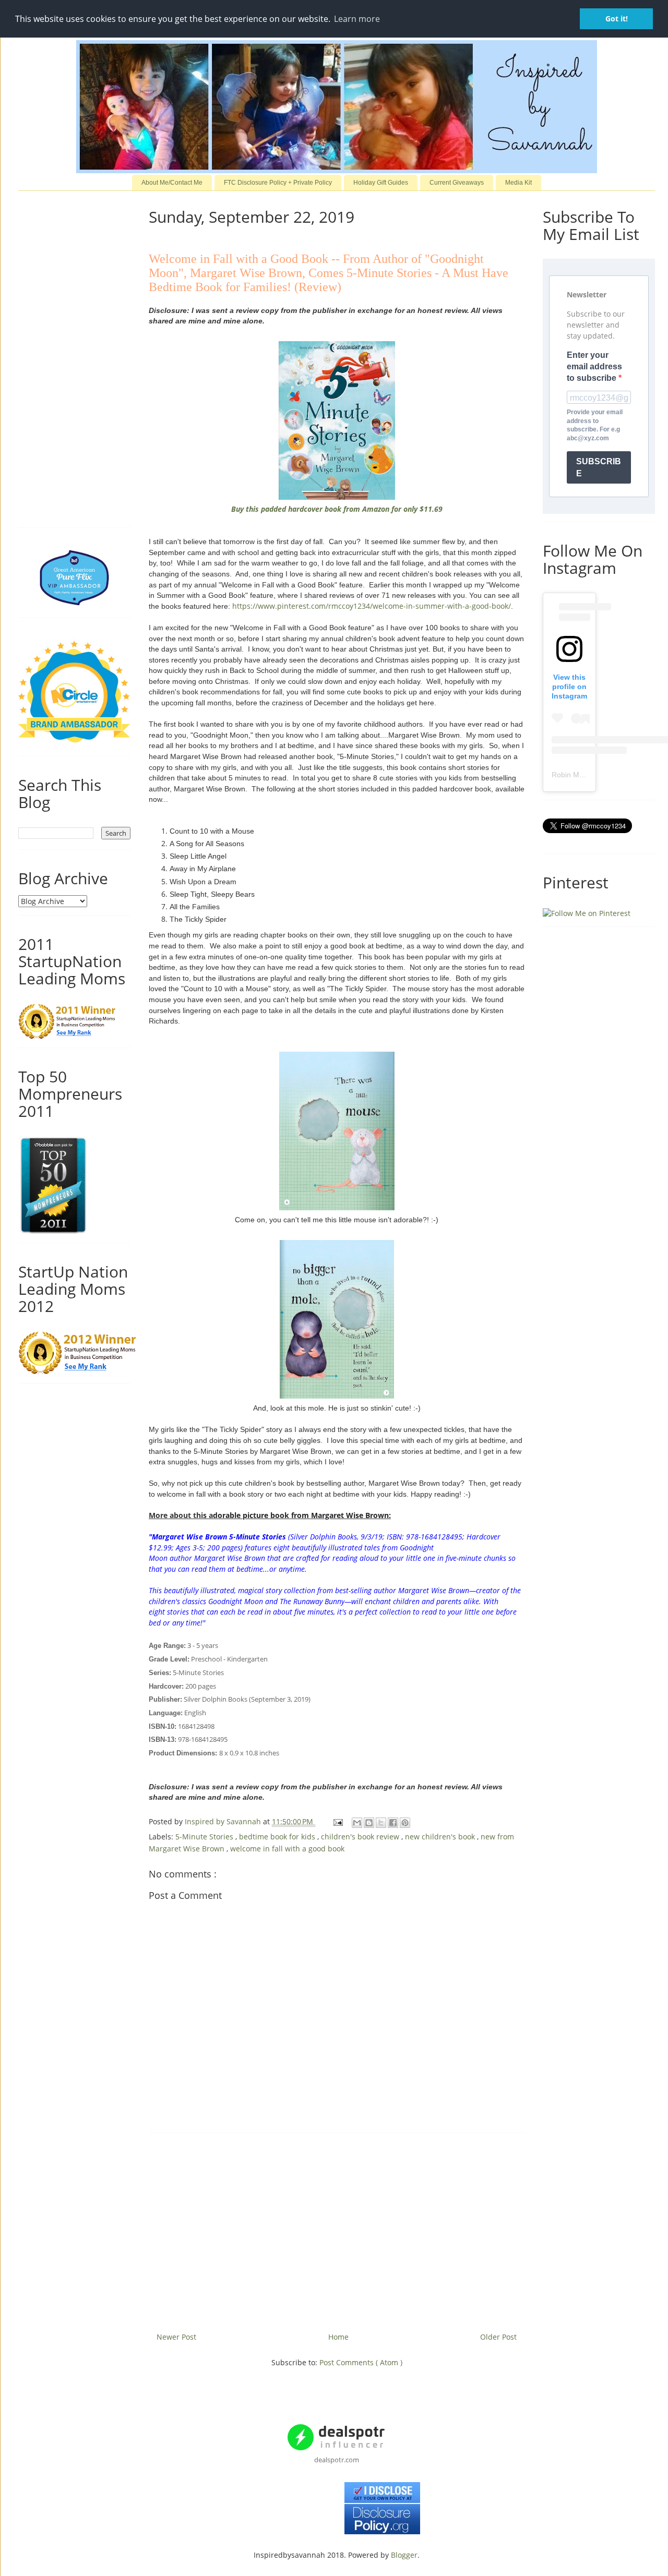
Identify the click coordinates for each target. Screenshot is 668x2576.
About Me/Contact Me (172, 183)
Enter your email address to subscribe (594, 367)
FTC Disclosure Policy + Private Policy (278, 183)
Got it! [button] (617, 19)
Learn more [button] (357, 19)
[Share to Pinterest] (405, 1823)
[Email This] (357, 1823)
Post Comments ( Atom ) (361, 2362)
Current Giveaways (457, 183)
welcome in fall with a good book (287, 1849)
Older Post (498, 2337)
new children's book (441, 1837)
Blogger (404, 2555)
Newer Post (176, 2337)
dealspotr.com (337, 2460)
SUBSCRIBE (599, 467)
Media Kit (518, 183)
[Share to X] (381, 1823)
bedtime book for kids (278, 1837)
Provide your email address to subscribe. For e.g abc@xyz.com (595, 425)
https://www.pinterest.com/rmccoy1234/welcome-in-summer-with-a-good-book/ (372, 606)
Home (338, 2337)
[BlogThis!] (369, 1823)
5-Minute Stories (205, 1837)
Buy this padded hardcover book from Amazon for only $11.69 (337, 509)
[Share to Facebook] (393, 1823)
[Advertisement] (337, 2229)
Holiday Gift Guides (381, 183)
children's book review (361, 1837)
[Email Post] (337, 1821)
